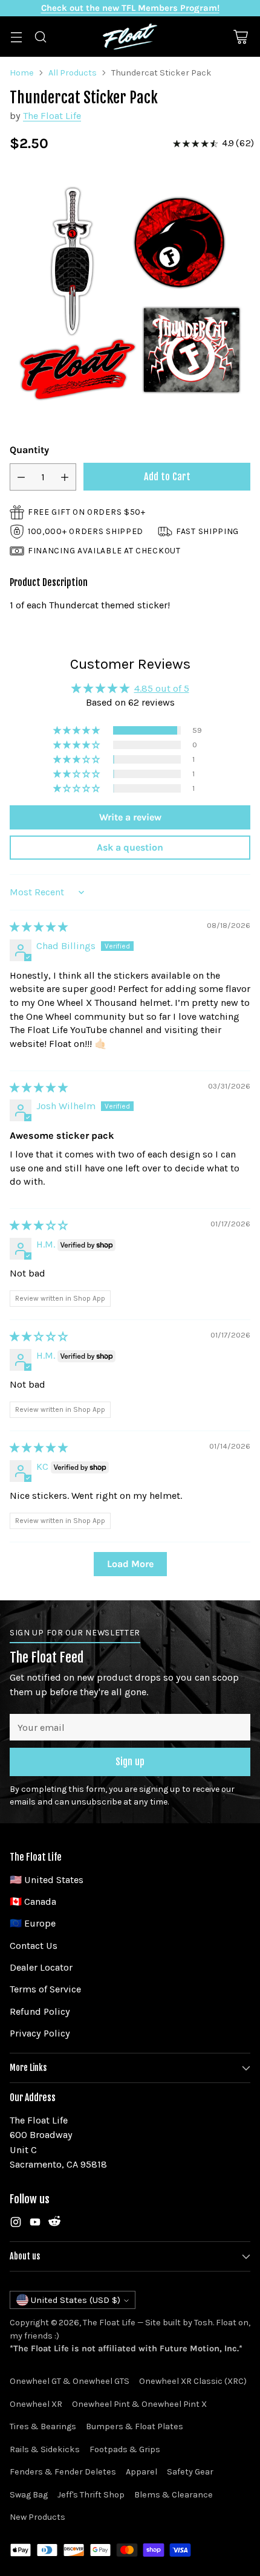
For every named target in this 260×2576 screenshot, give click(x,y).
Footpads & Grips (125, 2449)
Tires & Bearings (43, 2426)
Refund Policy (40, 2011)
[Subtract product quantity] (21, 477)
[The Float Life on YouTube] (35, 2224)
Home (22, 73)
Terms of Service (45, 1989)
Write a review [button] (130, 817)
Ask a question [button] (130, 847)
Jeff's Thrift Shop (91, 2495)
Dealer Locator (41, 1967)
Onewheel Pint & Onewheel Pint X (139, 2404)
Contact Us (34, 1946)
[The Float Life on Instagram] (16, 2224)
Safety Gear (190, 2472)
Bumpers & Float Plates (135, 2426)
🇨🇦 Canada (33, 1901)
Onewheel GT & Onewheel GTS (70, 2381)
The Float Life (52, 116)
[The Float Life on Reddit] (54, 2224)
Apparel (141, 2472)
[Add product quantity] (65, 477)
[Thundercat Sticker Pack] (130, 294)
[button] (77, 730)
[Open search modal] (40, 37)
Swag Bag (29, 2495)
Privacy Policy (40, 2033)
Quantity (29, 450)
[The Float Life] (130, 37)
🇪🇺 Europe (33, 1923)
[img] (39, 927)
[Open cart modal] (240, 37)
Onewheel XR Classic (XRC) (193, 2381)
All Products (73, 73)
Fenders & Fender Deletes (63, 2472)
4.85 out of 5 (162, 688)
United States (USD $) (76, 2300)
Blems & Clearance (174, 2495)
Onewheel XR (36, 2404)
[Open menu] (16, 37)
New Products (37, 2517)
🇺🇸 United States (47, 1880)
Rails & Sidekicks (45, 2449)
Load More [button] (130, 1564)
